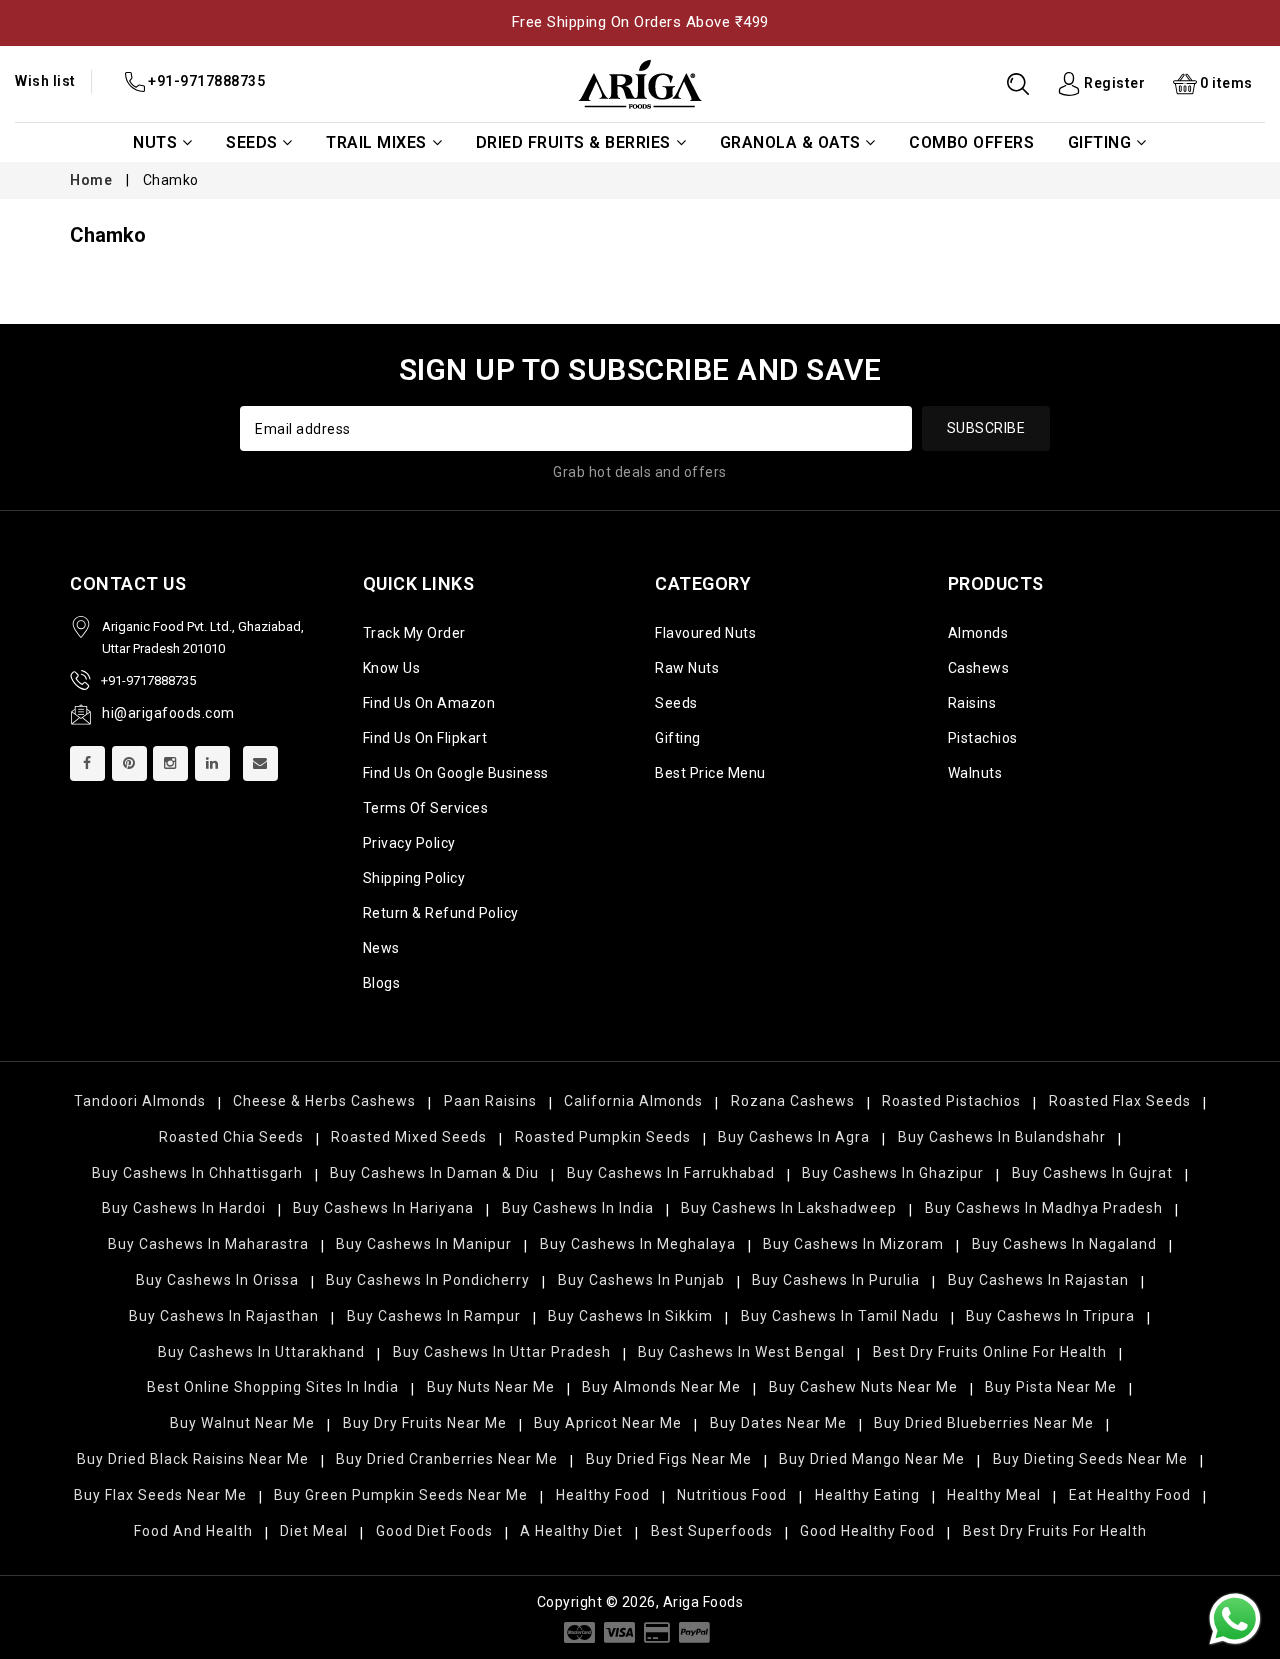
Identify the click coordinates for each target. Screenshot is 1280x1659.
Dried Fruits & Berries (573, 142)
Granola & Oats (790, 142)
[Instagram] (170, 763)
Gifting (1100, 142)
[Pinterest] (129, 763)
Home (91, 180)
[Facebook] (87, 763)
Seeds (252, 142)
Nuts (155, 142)
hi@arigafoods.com (168, 713)
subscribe (986, 428)
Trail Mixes (376, 142)
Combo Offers (971, 142)
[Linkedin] (212, 763)
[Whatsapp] (1235, 1619)
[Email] (260, 763)
